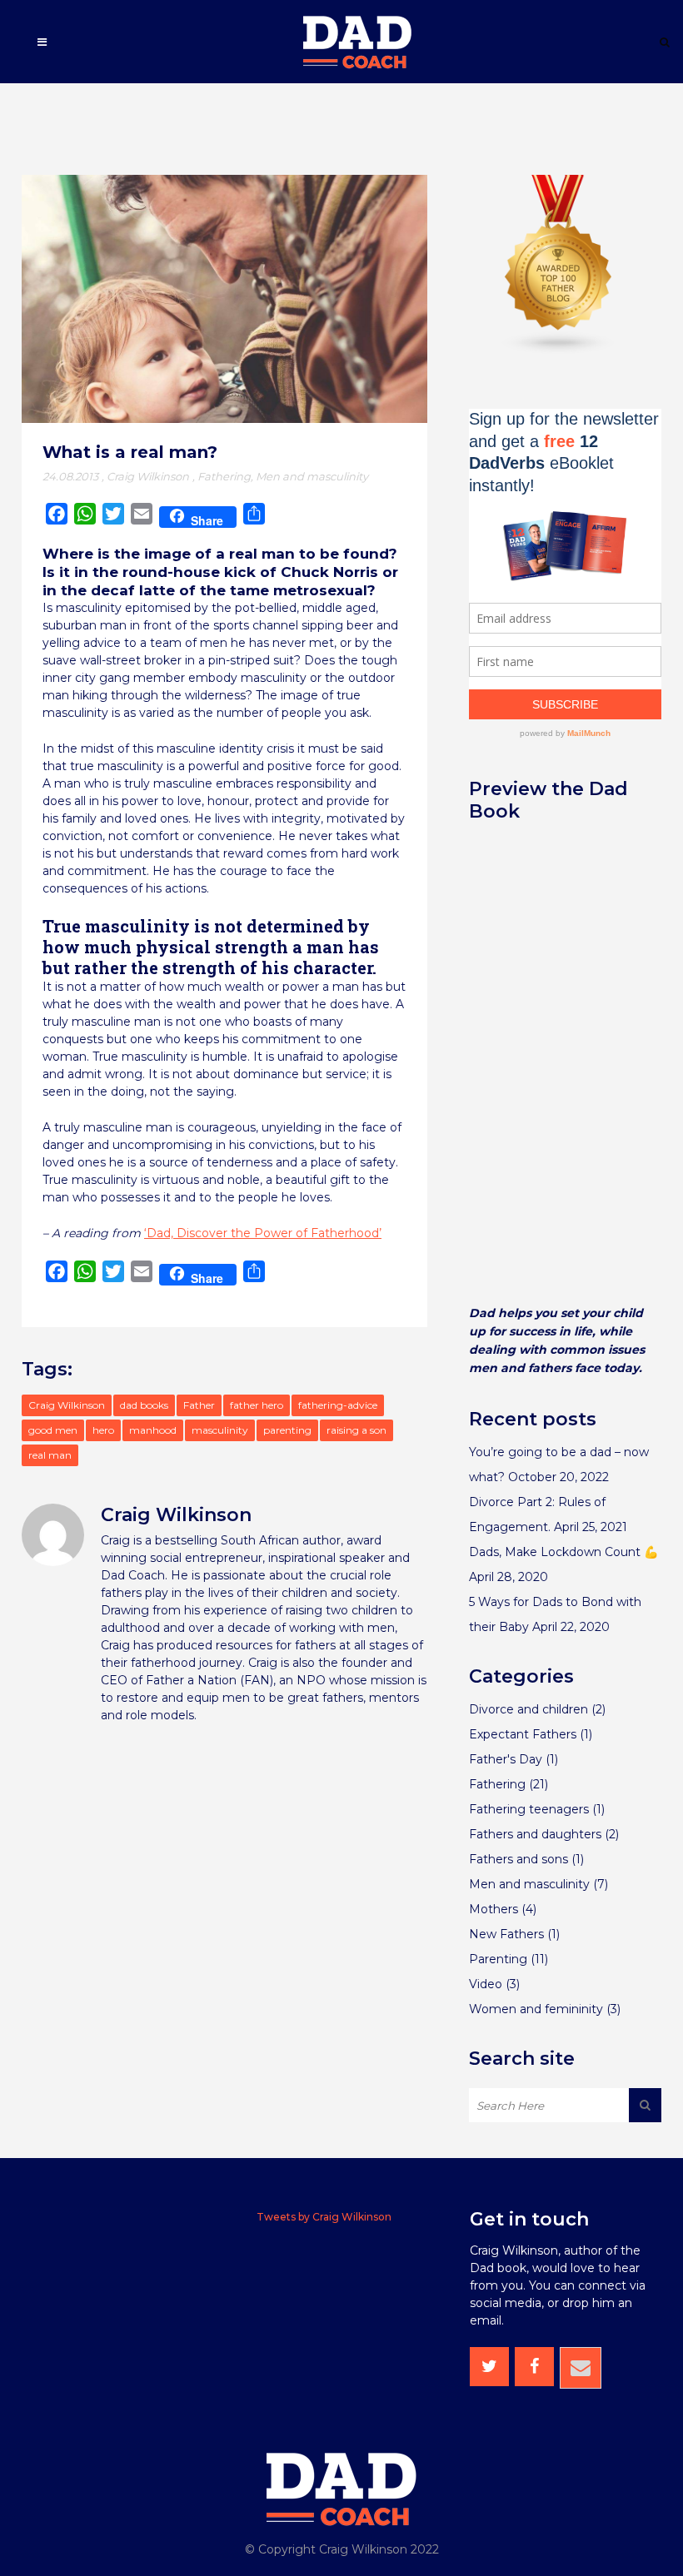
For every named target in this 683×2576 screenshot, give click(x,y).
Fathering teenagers (529, 1809)
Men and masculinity (312, 476)
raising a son (356, 1430)
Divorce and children (528, 1709)
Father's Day (506, 1759)
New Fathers (506, 1934)
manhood (153, 1430)
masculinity (220, 1430)
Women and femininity (536, 2009)
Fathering (224, 476)
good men (53, 1430)
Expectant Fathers (523, 1734)
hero (103, 1430)
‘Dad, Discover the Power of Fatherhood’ (263, 1233)
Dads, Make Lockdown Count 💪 (563, 1552)
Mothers (494, 1909)
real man (50, 1455)
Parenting (498, 1959)
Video (486, 1984)
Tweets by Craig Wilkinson (324, 2217)
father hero (257, 1405)
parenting (287, 1430)
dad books (144, 1405)
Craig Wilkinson (148, 476)
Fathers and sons (518, 1859)
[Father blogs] (559, 351)
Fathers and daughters (535, 1834)
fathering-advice (338, 1405)
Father (199, 1405)
